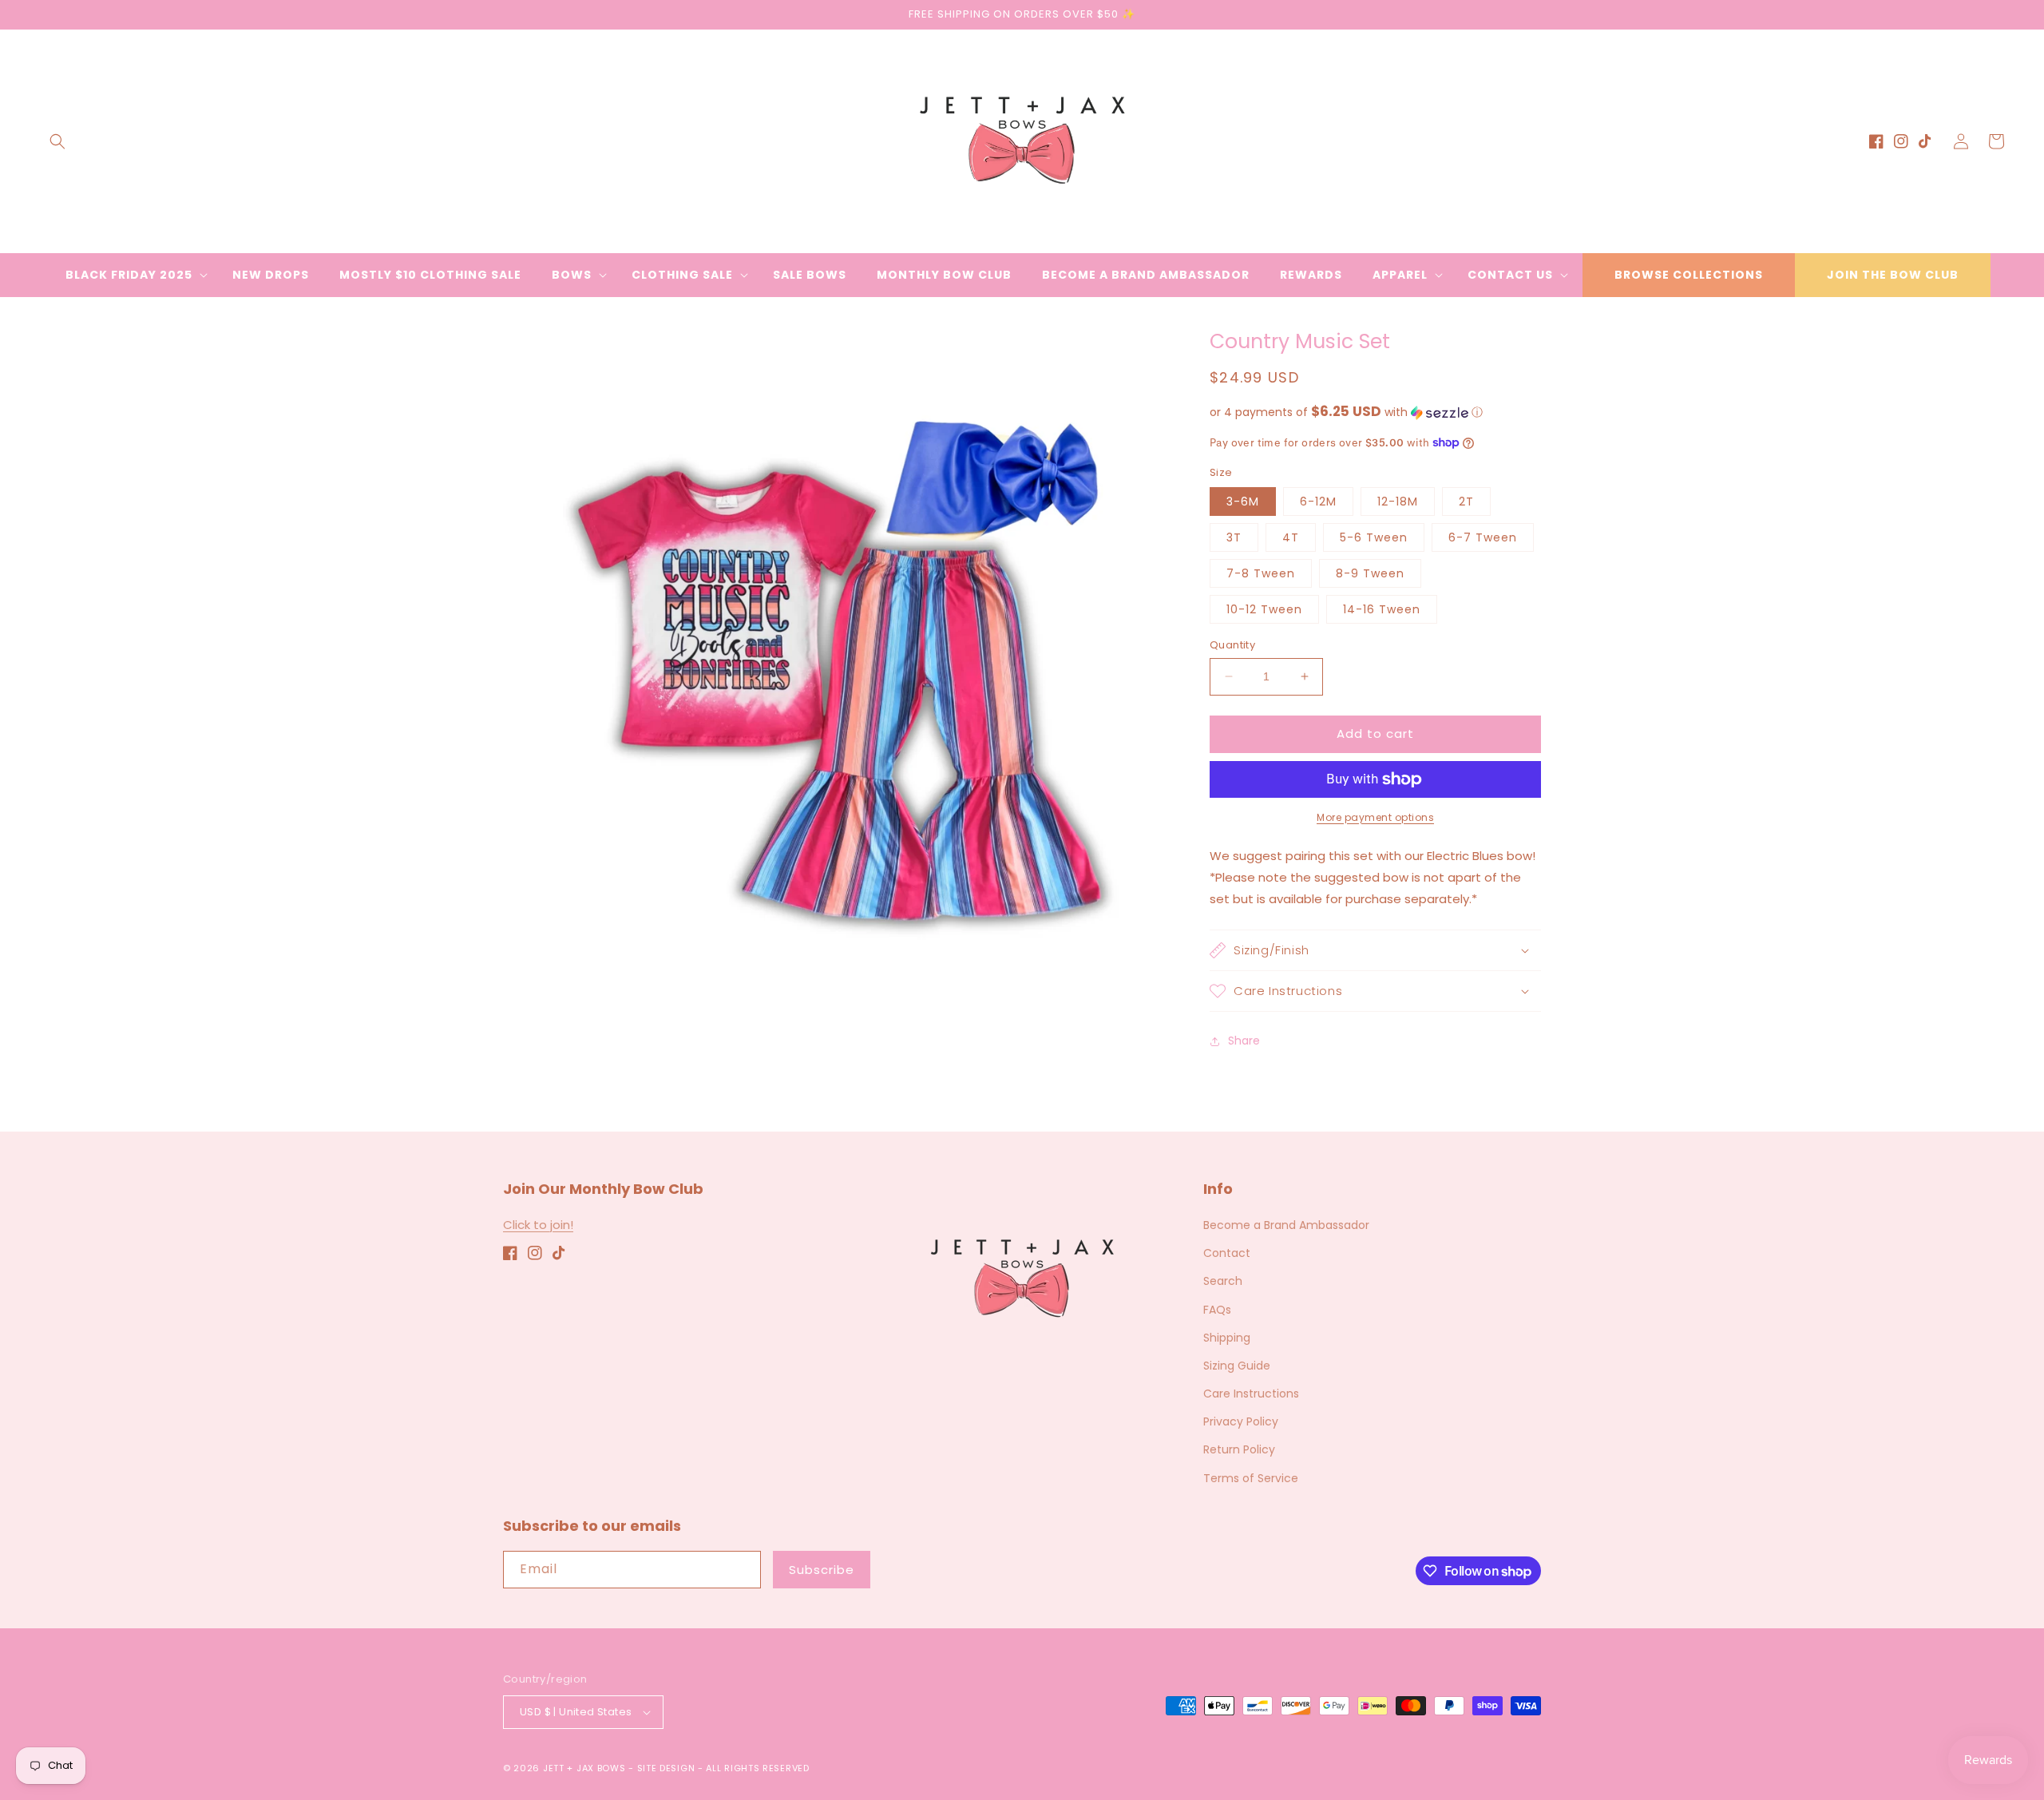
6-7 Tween (1483, 537)
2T (1466, 502)
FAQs (1217, 1310)
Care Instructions (1251, 1394)
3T (1234, 537)
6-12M (1318, 502)
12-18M (1398, 502)
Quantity (1232, 645)
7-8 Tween (1261, 573)
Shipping (1227, 1338)
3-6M (1243, 502)
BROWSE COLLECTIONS (1689, 275)
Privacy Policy (1241, 1421)
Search (1223, 1281)
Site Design (666, 1768)
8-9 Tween (1370, 573)
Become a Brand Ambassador (1286, 1225)
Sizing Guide (1237, 1366)
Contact (1227, 1253)
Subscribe (822, 1570)
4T (1291, 537)
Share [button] (1244, 1041)
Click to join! (538, 1225)
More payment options (1375, 817)
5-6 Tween (1374, 537)
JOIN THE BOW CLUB (1893, 275)
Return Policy (1239, 1449)
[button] (57, 141)
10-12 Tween (1264, 609)
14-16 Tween (1382, 609)
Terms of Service (1251, 1478)
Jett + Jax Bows (584, 1768)
